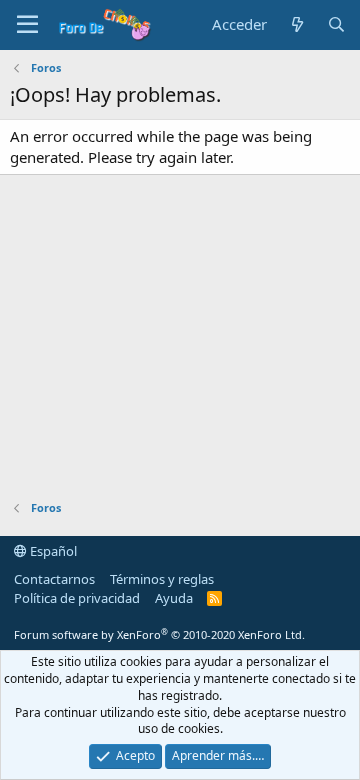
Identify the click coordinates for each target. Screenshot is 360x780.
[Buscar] (336, 24)
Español (52, 551)
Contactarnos (54, 579)
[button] (27, 25)
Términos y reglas (162, 579)
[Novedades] (296, 24)
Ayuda (174, 598)
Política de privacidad (77, 598)
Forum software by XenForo (159, 634)
